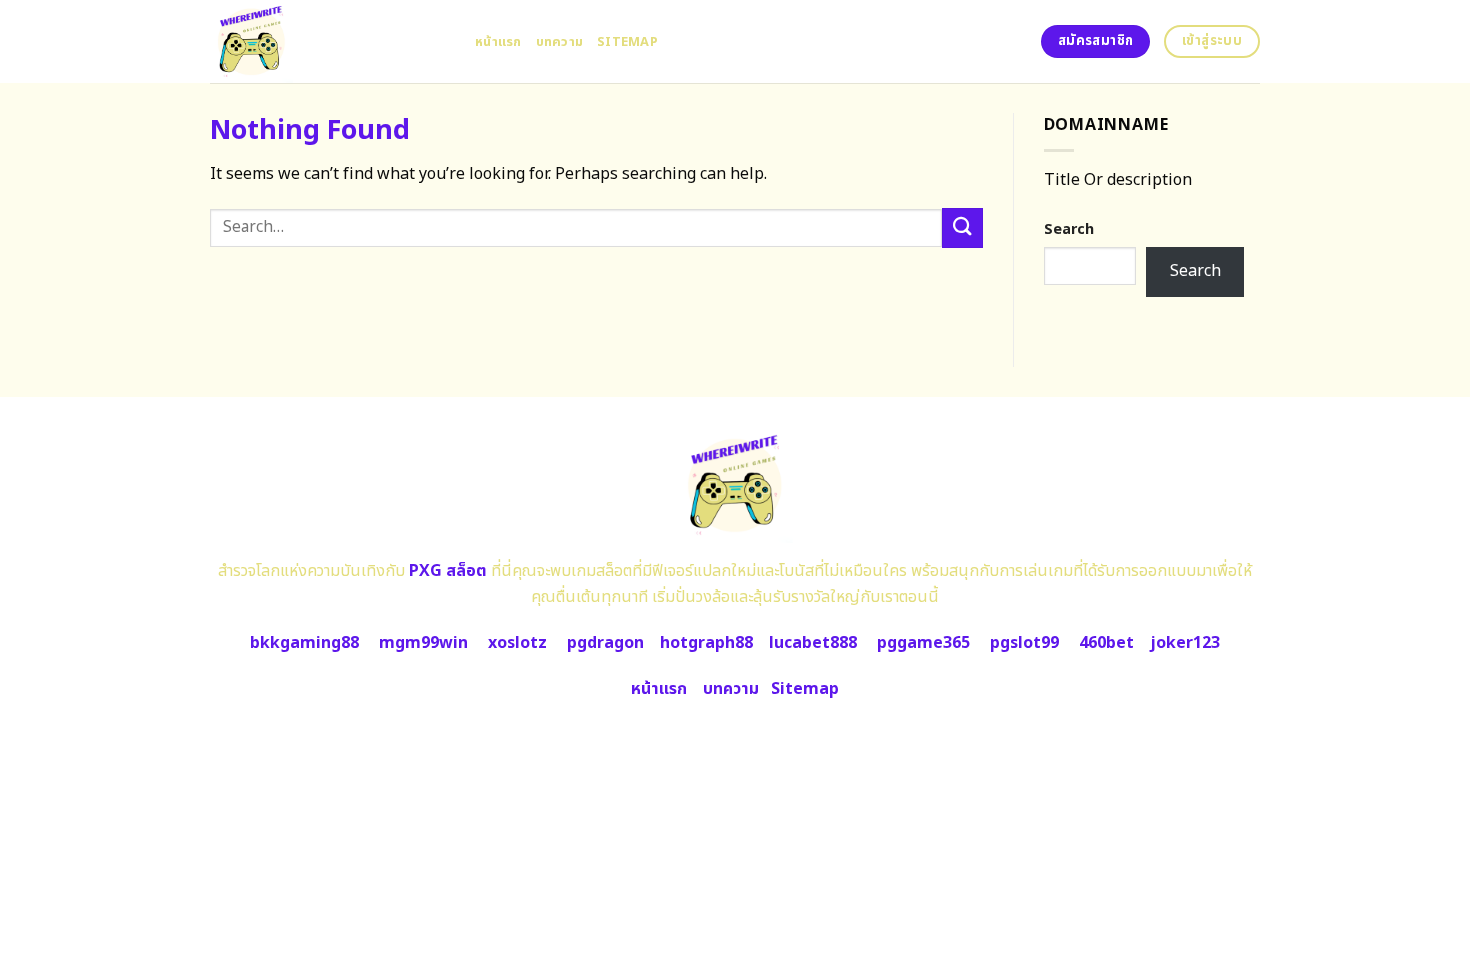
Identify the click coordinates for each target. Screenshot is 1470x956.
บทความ (560, 42)
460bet (1106, 643)
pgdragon (605, 643)
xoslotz (517, 643)
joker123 (1185, 643)
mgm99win (423, 643)
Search (1069, 229)
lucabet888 (813, 643)
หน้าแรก (498, 42)
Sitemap (627, 42)
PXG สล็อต (448, 571)
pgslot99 (1024, 643)
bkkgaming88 (304, 643)
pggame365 (923, 643)
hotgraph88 (706, 643)
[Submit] (962, 227)
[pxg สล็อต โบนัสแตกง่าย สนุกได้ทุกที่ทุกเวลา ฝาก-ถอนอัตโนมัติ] (327, 41)
